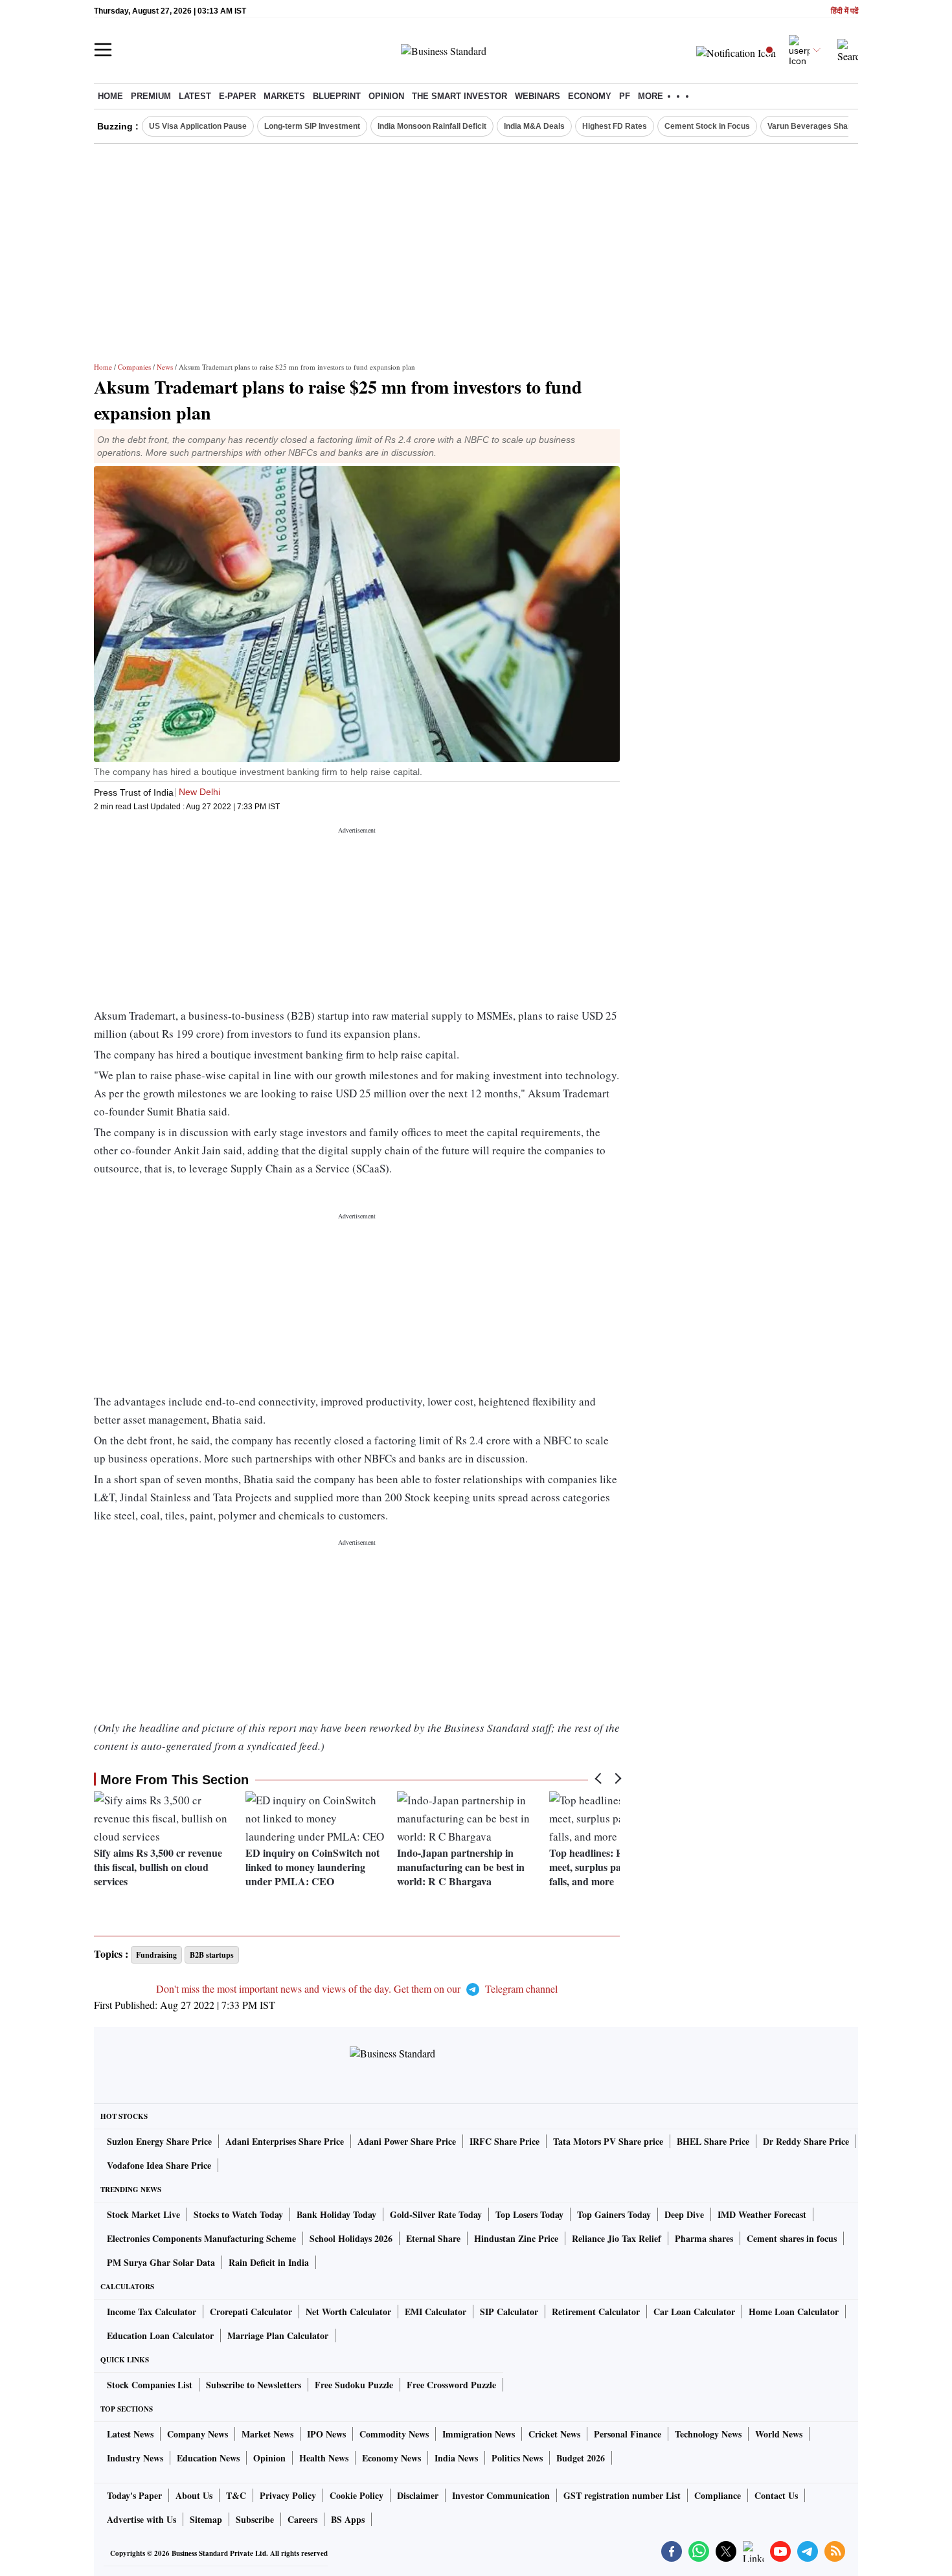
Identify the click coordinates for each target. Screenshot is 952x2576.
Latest (195, 96)
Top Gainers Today (614, 2214)
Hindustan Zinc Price (516, 2238)
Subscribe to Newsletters (254, 2385)
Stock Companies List (150, 2385)
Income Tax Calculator (152, 2312)
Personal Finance (628, 2434)
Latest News (130, 2434)
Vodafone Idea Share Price (159, 2165)
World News (779, 2434)
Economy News (391, 2458)
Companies (134, 367)
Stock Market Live (143, 2214)
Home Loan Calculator (794, 2312)
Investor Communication (501, 2495)
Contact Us (776, 2495)
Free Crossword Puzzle (451, 2385)
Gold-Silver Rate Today (436, 2214)
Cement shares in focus (792, 2238)
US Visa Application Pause (198, 126)
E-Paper (237, 96)
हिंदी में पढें (844, 11)
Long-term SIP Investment (312, 126)
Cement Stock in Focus (707, 126)
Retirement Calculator (596, 2312)
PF (625, 96)
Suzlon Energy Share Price (159, 2141)
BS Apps (348, 2519)
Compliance (718, 2495)
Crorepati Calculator (251, 2312)
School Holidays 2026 (351, 2238)
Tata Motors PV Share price (608, 2141)
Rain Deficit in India (269, 2262)
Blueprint (337, 96)
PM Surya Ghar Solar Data (161, 2262)
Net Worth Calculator (348, 2312)
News (165, 367)
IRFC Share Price (504, 2141)
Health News (324, 2458)
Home (110, 96)
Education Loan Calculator (160, 2335)
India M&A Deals (534, 126)
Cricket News (554, 2434)
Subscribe (255, 2519)
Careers (302, 2519)
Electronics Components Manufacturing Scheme (201, 2238)
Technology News (708, 2434)
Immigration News (479, 2434)
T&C (236, 2495)
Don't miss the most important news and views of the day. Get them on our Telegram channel (357, 1988)
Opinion (386, 96)
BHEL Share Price (713, 2141)
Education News (208, 2458)
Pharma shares (704, 2238)
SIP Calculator (509, 2312)
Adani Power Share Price (407, 2141)
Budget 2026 (581, 2458)
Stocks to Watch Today (238, 2214)
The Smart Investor (459, 96)
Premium (151, 96)
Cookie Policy (357, 2495)
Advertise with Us (142, 2519)
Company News (198, 2434)
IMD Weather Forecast (762, 2214)
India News (456, 2458)
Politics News (517, 2458)
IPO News (326, 2434)
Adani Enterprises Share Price (285, 2141)
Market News (267, 2434)
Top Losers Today (529, 2214)
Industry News (135, 2458)
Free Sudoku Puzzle (354, 2385)
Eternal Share (433, 2238)
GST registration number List (622, 2495)
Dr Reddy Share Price (806, 2141)
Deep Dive (684, 2214)
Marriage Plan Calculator (278, 2335)
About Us (194, 2495)
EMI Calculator (436, 2312)
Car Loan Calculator (694, 2312)
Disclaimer (418, 2495)
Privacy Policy (288, 2495)
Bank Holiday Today (336, 2214)
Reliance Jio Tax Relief (617, 2238)
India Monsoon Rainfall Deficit (432, 126)
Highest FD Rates (615, 126)
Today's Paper (134, 2495)
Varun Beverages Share (811, 126)
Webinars (538, 96)
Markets (284, 96)
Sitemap (206, 2519)
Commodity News (394, 2434)
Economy (590, 96)
